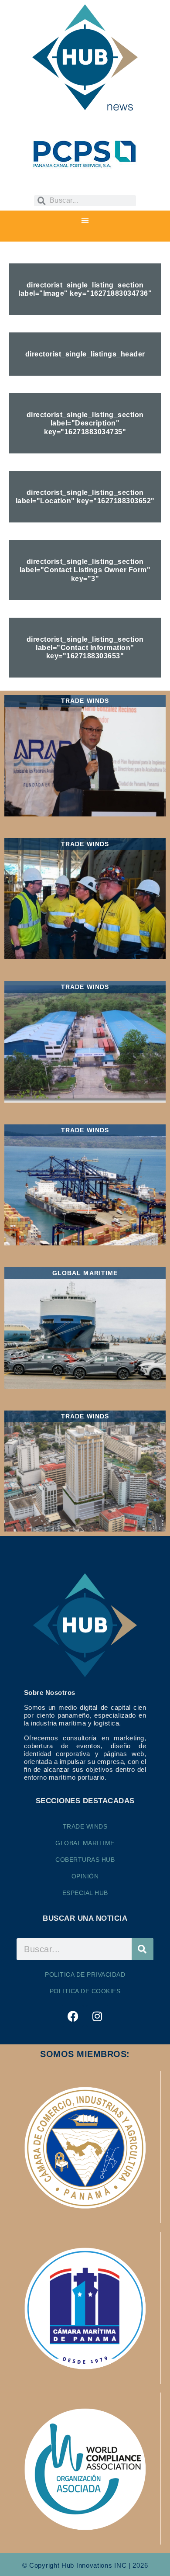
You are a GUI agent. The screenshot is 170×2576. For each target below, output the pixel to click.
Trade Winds (85, 1826)
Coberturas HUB (85, 1860)
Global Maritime (85, 1843)
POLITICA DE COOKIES (85, 1991)
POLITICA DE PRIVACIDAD (85, 1974)
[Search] (143, 1949)
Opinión (85, 1876)
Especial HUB (85, 1893)
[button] (85, 221)
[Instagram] (97, 2016)
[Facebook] (73, 2016)
